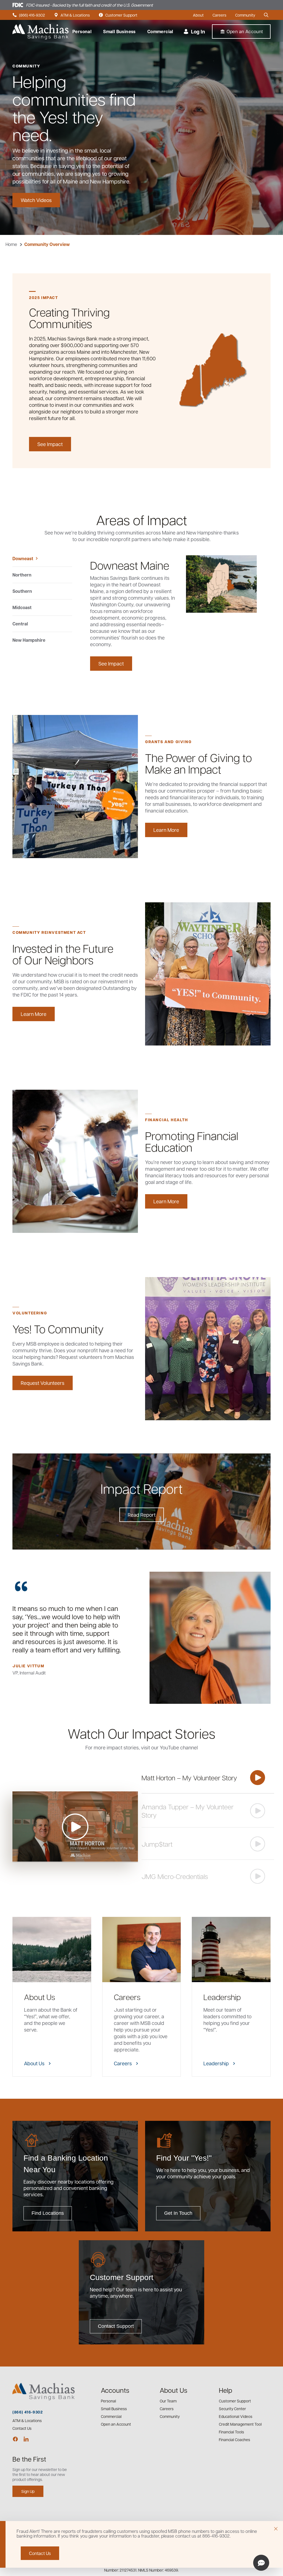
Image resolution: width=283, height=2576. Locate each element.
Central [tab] (20, 624)
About (198, 15)
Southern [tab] (22, 591)
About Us (174, 2390)
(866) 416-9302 (29, 15)
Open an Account (116, 2424)
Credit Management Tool (240, 2424)
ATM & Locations (72, 15)
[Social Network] (15, 2439)
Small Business (119, 32)
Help (226, 2390)
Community (245, 15)
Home (11, 244)
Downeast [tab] (23, 559)
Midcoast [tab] (22, 607)
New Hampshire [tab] (29, 640)
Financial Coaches (234, 2439)
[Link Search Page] (267, 15)
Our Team (168, 2401)
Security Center (232, 2409)
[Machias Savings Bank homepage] (40, 32)
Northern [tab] (22, 575)
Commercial (160, 32)
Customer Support (118, 15)
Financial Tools (231, 2432)
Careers (219, 15)
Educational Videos (236, 2416)
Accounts (115, 2390)
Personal (82, 32)
